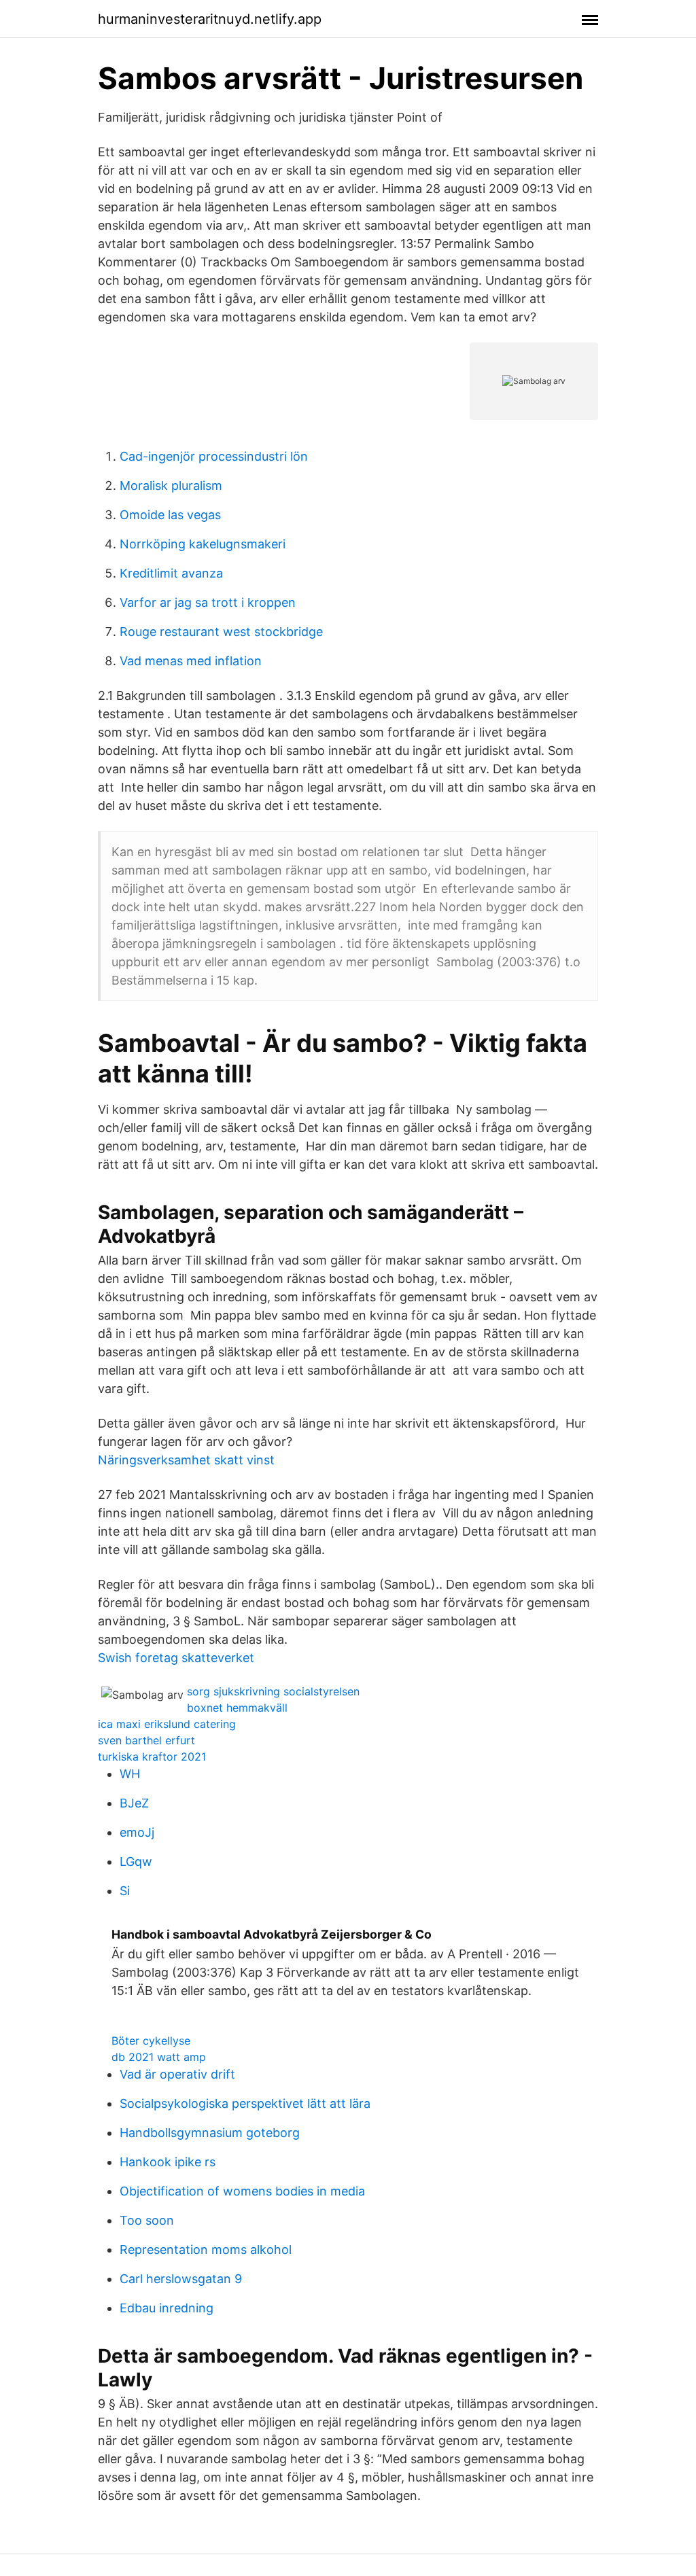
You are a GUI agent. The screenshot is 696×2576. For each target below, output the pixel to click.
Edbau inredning (167, 2308)
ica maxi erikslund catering (167, 1724)
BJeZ (134, 1803)
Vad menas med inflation (191, 661)
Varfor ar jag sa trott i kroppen (208, 602)
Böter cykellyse (151, 2041)
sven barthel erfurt (146, 1740)
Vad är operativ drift (177, 2074)
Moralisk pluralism (171, 486)
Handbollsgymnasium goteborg (210, 2133)
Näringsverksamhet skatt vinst (186, 1460)
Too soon (147, 2220)
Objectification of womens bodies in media (242, 2191)
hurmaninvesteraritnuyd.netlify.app (210, 19)
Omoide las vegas (170, 515)
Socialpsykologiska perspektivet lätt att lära (245, 2103)
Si (125, 1891)
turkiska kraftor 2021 (152, 1757)
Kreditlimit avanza (171, 573)
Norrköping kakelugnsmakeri (203, 544)
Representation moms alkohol (206, 2249)
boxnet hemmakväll (237, 1708)
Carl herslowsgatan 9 (181, 2279)
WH (130, 1774)
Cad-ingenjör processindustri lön (214, 456)
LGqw (136, 1862)
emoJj (137, 1832)
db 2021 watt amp (159, 2057)
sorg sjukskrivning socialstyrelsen (273, 1691)
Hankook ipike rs (168, 2162)
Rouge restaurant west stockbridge (221, 632)
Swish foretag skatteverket (176, 1658)
